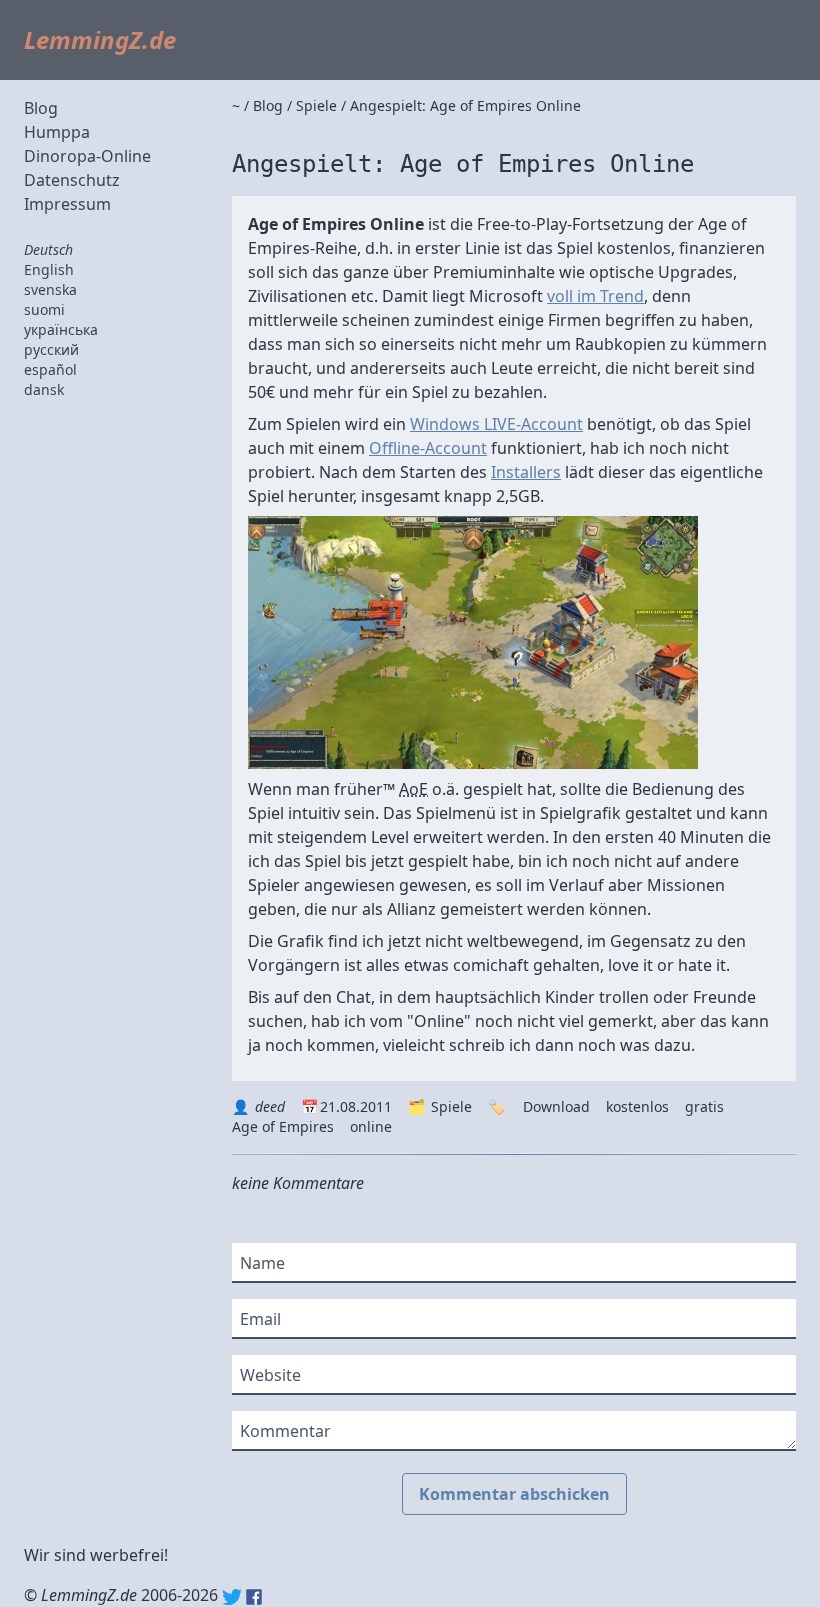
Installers (526, 472)
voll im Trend (595, 296)
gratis (704, 1106)
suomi (44, 309)
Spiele (451, 1106)
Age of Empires (283, 1126)
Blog (41, 108)
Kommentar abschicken (514, 1494)
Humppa (57, 132)
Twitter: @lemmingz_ (232, 1597)
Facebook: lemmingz (254, 1597)
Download (556, 1106)
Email (260, 1319)
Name (262, 1263)
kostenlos (637, 1106)
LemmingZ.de (100, 39)
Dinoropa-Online (87, 156)
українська (61, 329)
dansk (44, 389)
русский (51, 349)
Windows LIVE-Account (496, 424)
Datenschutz (72, 180)
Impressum (67, 204)
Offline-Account (428, 448)
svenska (50, 289)
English (49, 269)
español (50, 369)
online (371, 1126)
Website (270, 1375)
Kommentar (285, 1431)
